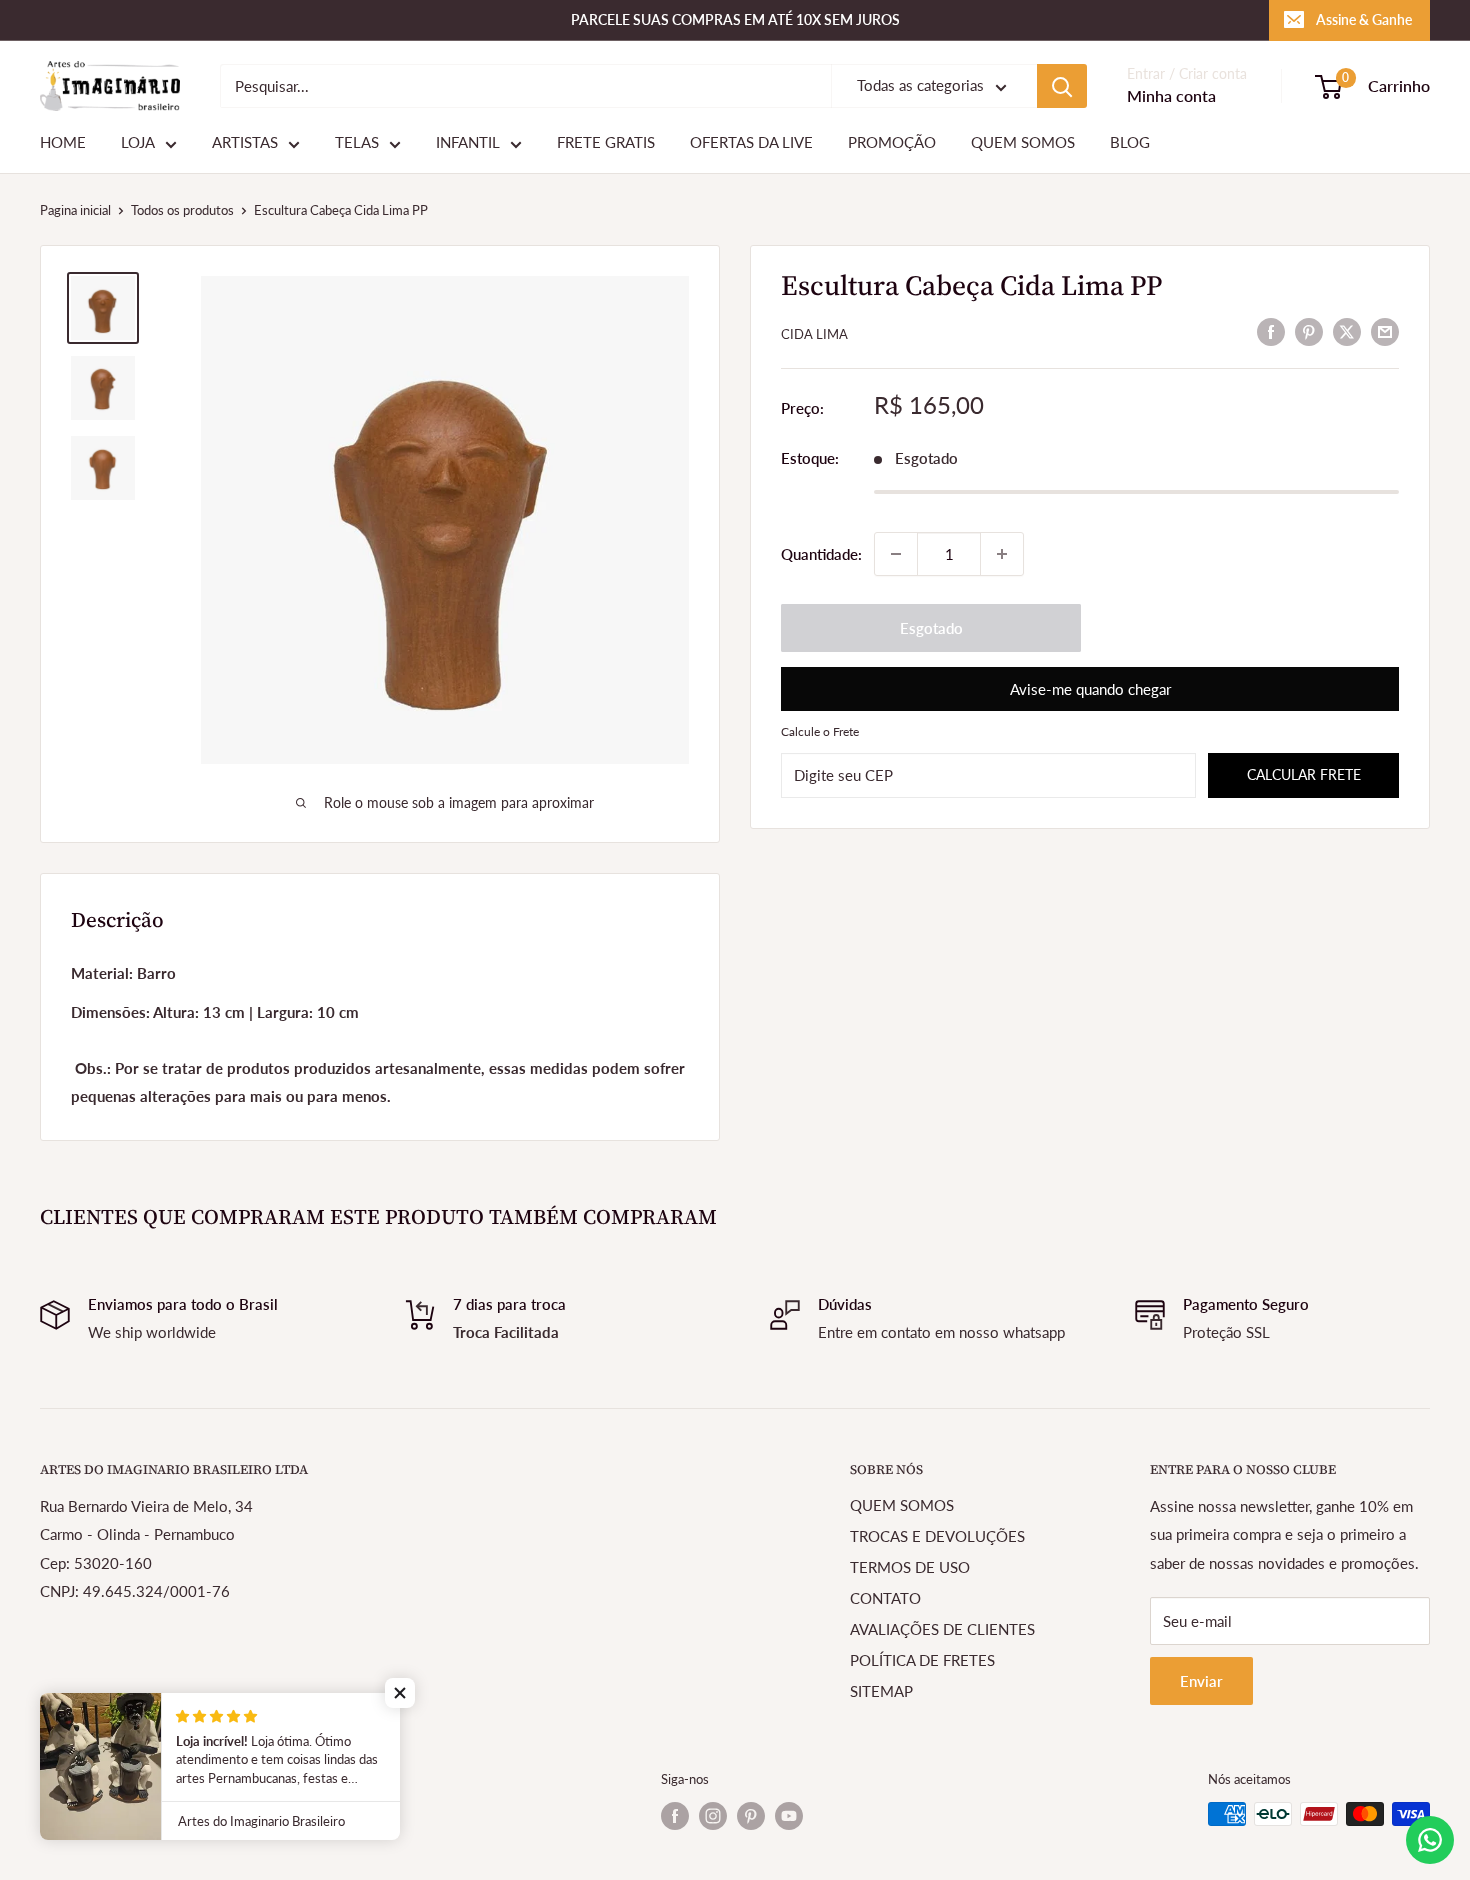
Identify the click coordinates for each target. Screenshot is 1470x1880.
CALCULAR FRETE (1304, 774)
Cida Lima (814, 334)
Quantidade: (821, 554)
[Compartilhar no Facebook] (1271, 331)
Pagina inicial (75, 210)
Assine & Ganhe (1364, 19)
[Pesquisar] (1062, 86)
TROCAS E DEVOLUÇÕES (937, 1536)
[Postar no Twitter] (1347, 331)
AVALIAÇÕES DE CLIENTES (942, 1629)
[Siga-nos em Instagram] (713, 1816)
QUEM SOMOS (1023, 143)
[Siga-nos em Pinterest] (751, 1816)
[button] (400, 1693)
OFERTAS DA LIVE (751, 143)
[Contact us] (1430, 1840)
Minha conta (1171, 96)
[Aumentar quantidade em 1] (1002, 554)
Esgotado (931, 628)
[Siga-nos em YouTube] (789, 1816)
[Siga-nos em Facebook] (675, 1816)
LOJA (138, 143)
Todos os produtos (182, 210)
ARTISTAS (245, 143)
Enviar (1201, 1681)
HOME (63, 143)
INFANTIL (468, 143)
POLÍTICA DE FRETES (922, 1660)
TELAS (357, 143)
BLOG (1130, 143)
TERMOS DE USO (910, 1567)
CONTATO (885, 1598)
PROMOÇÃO (892, 143)
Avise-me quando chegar (1090, 689)
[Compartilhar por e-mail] (1385, 331)
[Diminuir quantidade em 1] (896, 554)
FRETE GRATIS (606, 143)
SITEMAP (881, 1691)
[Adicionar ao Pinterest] (1309, 331)
